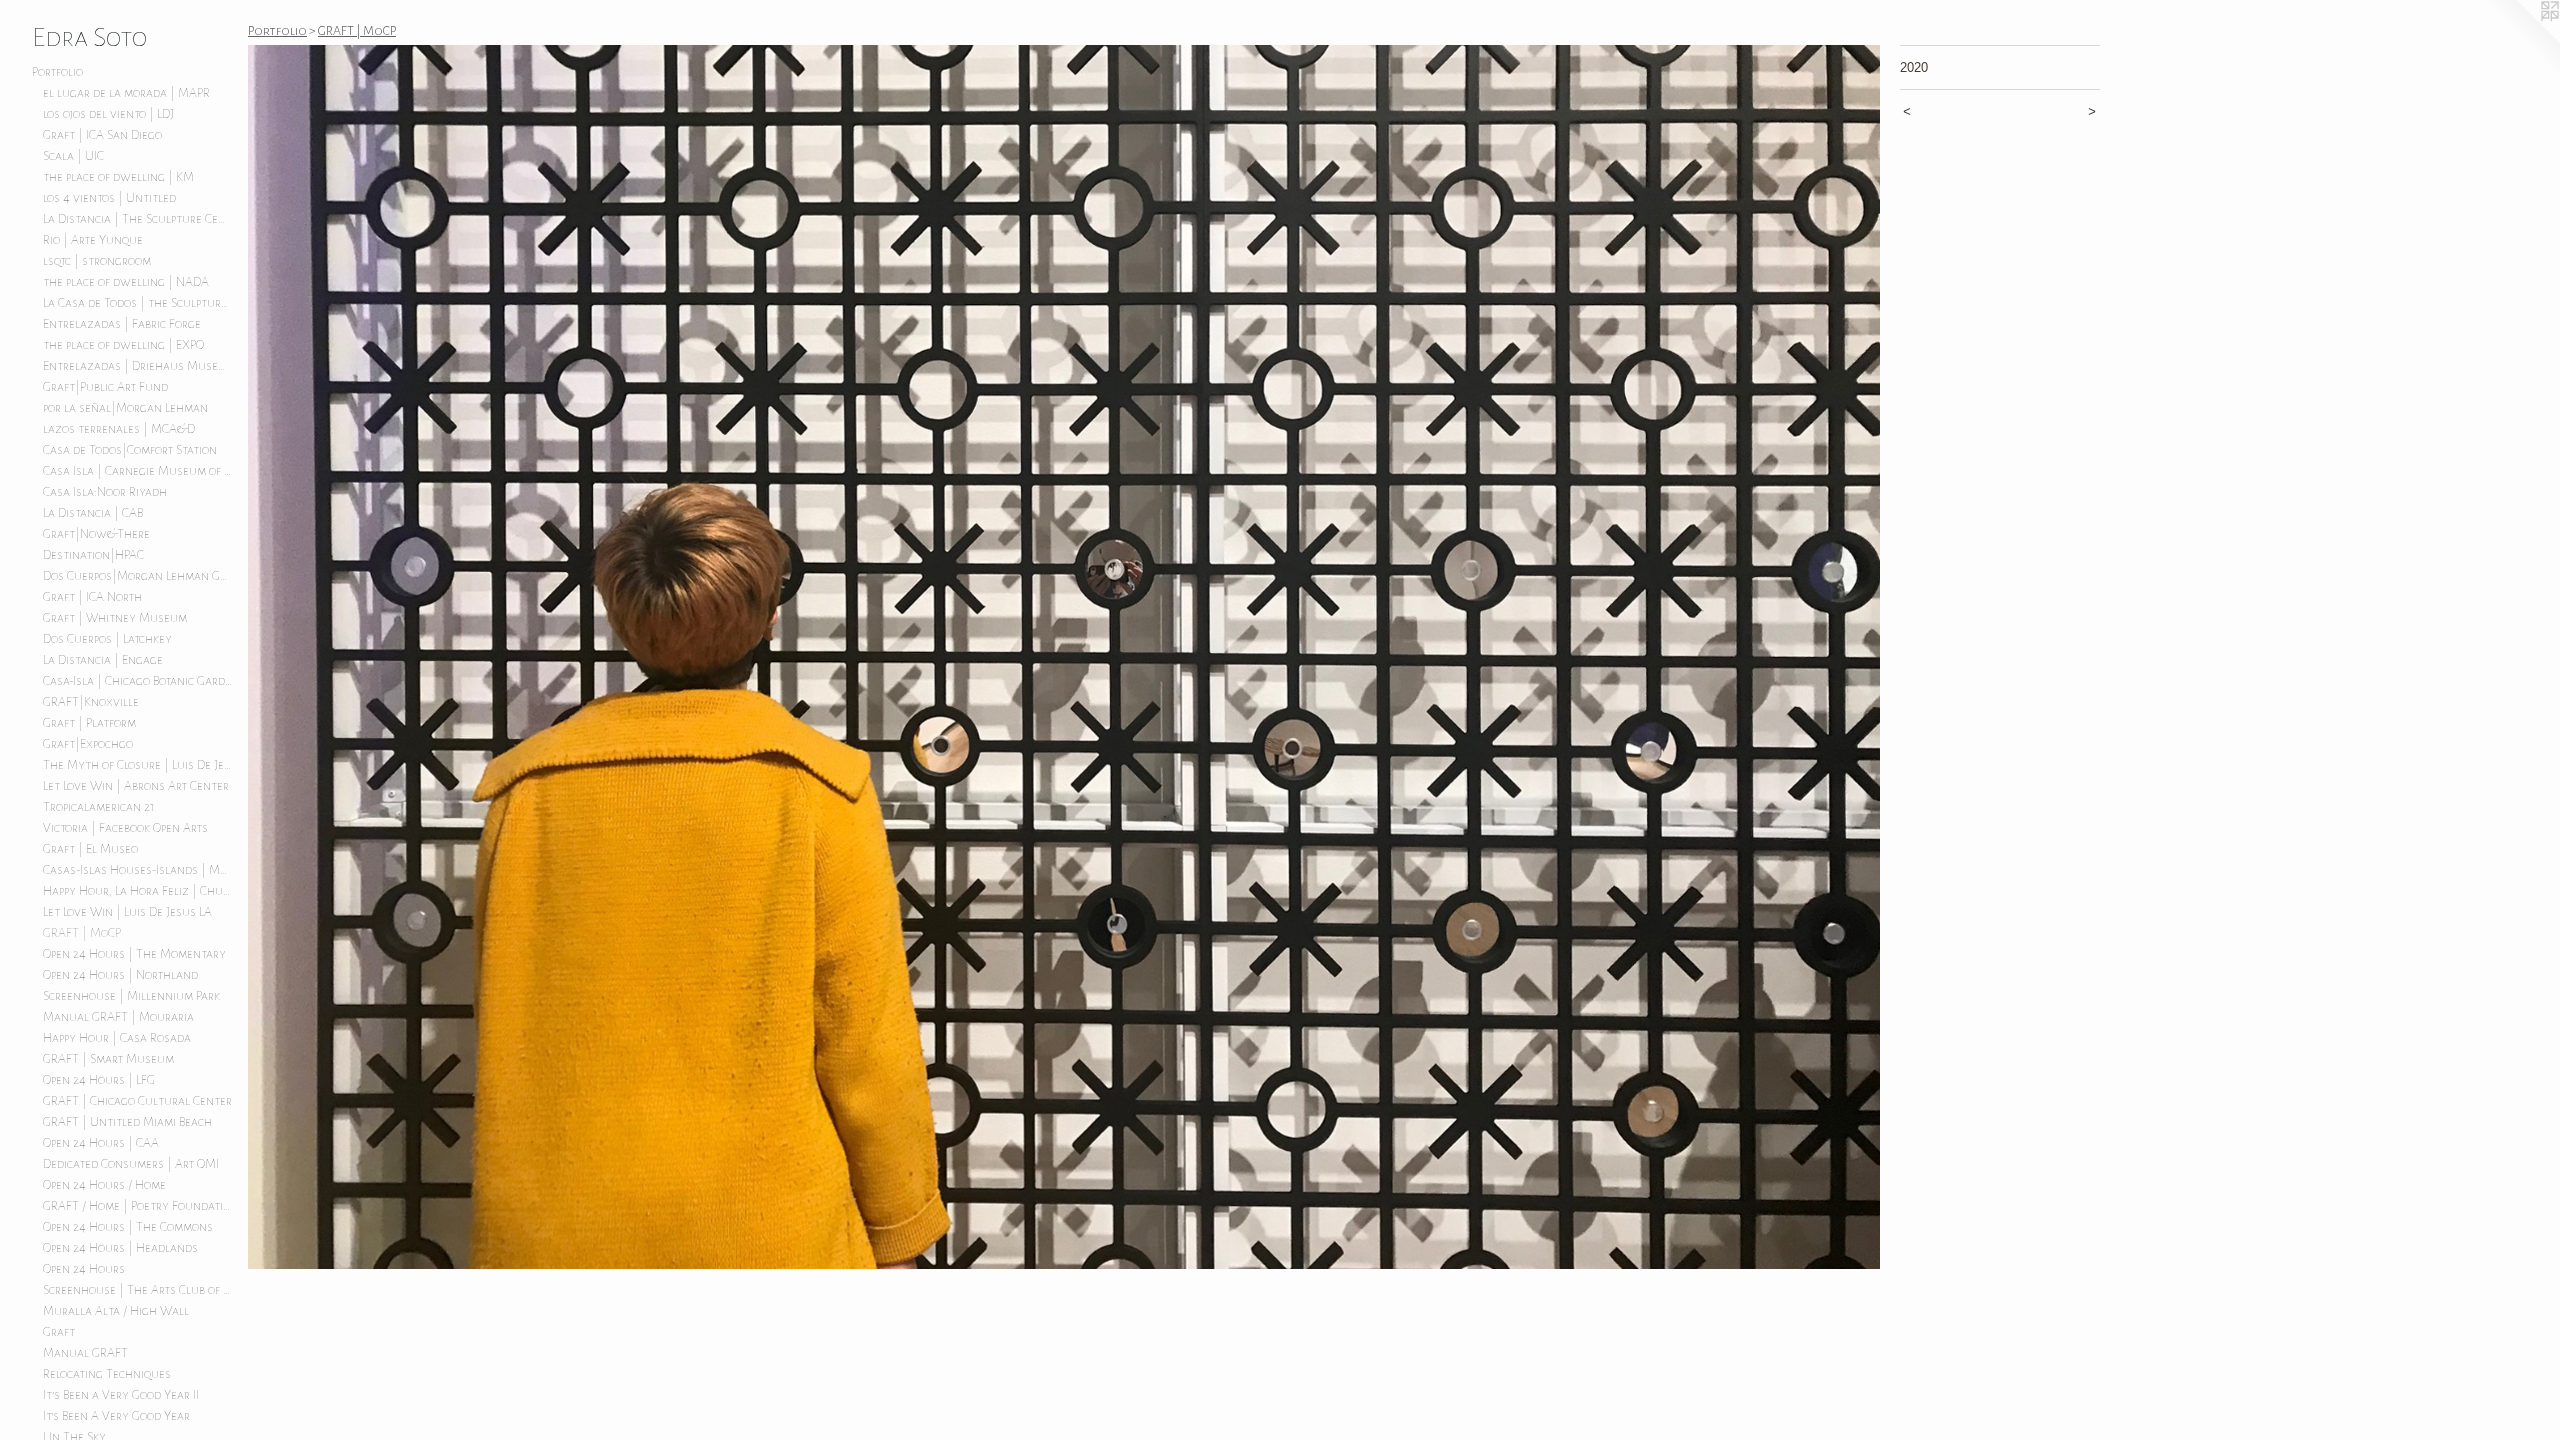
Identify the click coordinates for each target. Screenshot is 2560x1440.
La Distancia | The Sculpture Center (138, 219)
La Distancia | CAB (93, 513)
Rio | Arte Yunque (93, 240)
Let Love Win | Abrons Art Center (136, 786)
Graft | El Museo (90, 849)
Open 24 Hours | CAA (101, 1143)
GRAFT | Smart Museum (108, 1059)
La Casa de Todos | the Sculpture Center (138, 303)
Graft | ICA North (92, 597)
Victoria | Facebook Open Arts (125, 828)
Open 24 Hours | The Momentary (134, 954)
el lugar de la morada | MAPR (126, 93)
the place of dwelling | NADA (126, 282)
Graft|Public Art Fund (105, 387)
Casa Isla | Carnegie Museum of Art (138, 471)
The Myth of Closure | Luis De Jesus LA (138, 765)
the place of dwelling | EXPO (123, 345)
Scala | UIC (73, 156)
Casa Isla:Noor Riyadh (105, 492)
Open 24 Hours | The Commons (128, 1227)
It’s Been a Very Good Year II (121, 1395)
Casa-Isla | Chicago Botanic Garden (138, 681)
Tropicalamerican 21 (99, 807)
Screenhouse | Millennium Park (131, 996)
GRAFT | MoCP (82, 933)
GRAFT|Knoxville (91, 702)
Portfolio (57, 72)
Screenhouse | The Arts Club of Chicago (138, 1290)
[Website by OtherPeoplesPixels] (2520, 40)
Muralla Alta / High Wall (116, 1311)
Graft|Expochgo (88, 744)
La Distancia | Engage (103, 660)
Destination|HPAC (93, 555)
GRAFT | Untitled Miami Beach (127, 1122)
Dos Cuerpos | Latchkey (107, 639)
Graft (59, 1332)
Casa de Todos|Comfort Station (130, 450)
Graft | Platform (89, 723)
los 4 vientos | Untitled (109, 198)
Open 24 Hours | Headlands (120, 1248)
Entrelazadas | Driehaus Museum (138, 366)
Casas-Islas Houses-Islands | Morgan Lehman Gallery (138, 870)
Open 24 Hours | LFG (99, 1080)
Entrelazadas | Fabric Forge (122, 324)
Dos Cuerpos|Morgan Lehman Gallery (138, 576)
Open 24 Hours (84, 1269)
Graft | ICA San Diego (102, 135)
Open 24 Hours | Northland (120, 975)
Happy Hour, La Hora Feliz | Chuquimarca (138, 891)
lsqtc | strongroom (97, 261)
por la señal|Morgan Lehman (125, 408)
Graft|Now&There (96, 534)
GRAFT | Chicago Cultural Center (137, 1101)
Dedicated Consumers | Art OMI (131, 1164)
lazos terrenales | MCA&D (119, 429)
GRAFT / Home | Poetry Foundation (138, 1206)
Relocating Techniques (107, 1374)
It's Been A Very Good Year (116, 1416)
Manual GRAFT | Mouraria (118, 1017)
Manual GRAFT (85, 1353)
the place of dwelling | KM (118, 177)
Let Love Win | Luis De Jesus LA (127, 912)
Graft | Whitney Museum (115, 618)
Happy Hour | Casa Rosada (117, 1038)
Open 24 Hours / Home (104, 1185)
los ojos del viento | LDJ (108, 114)
